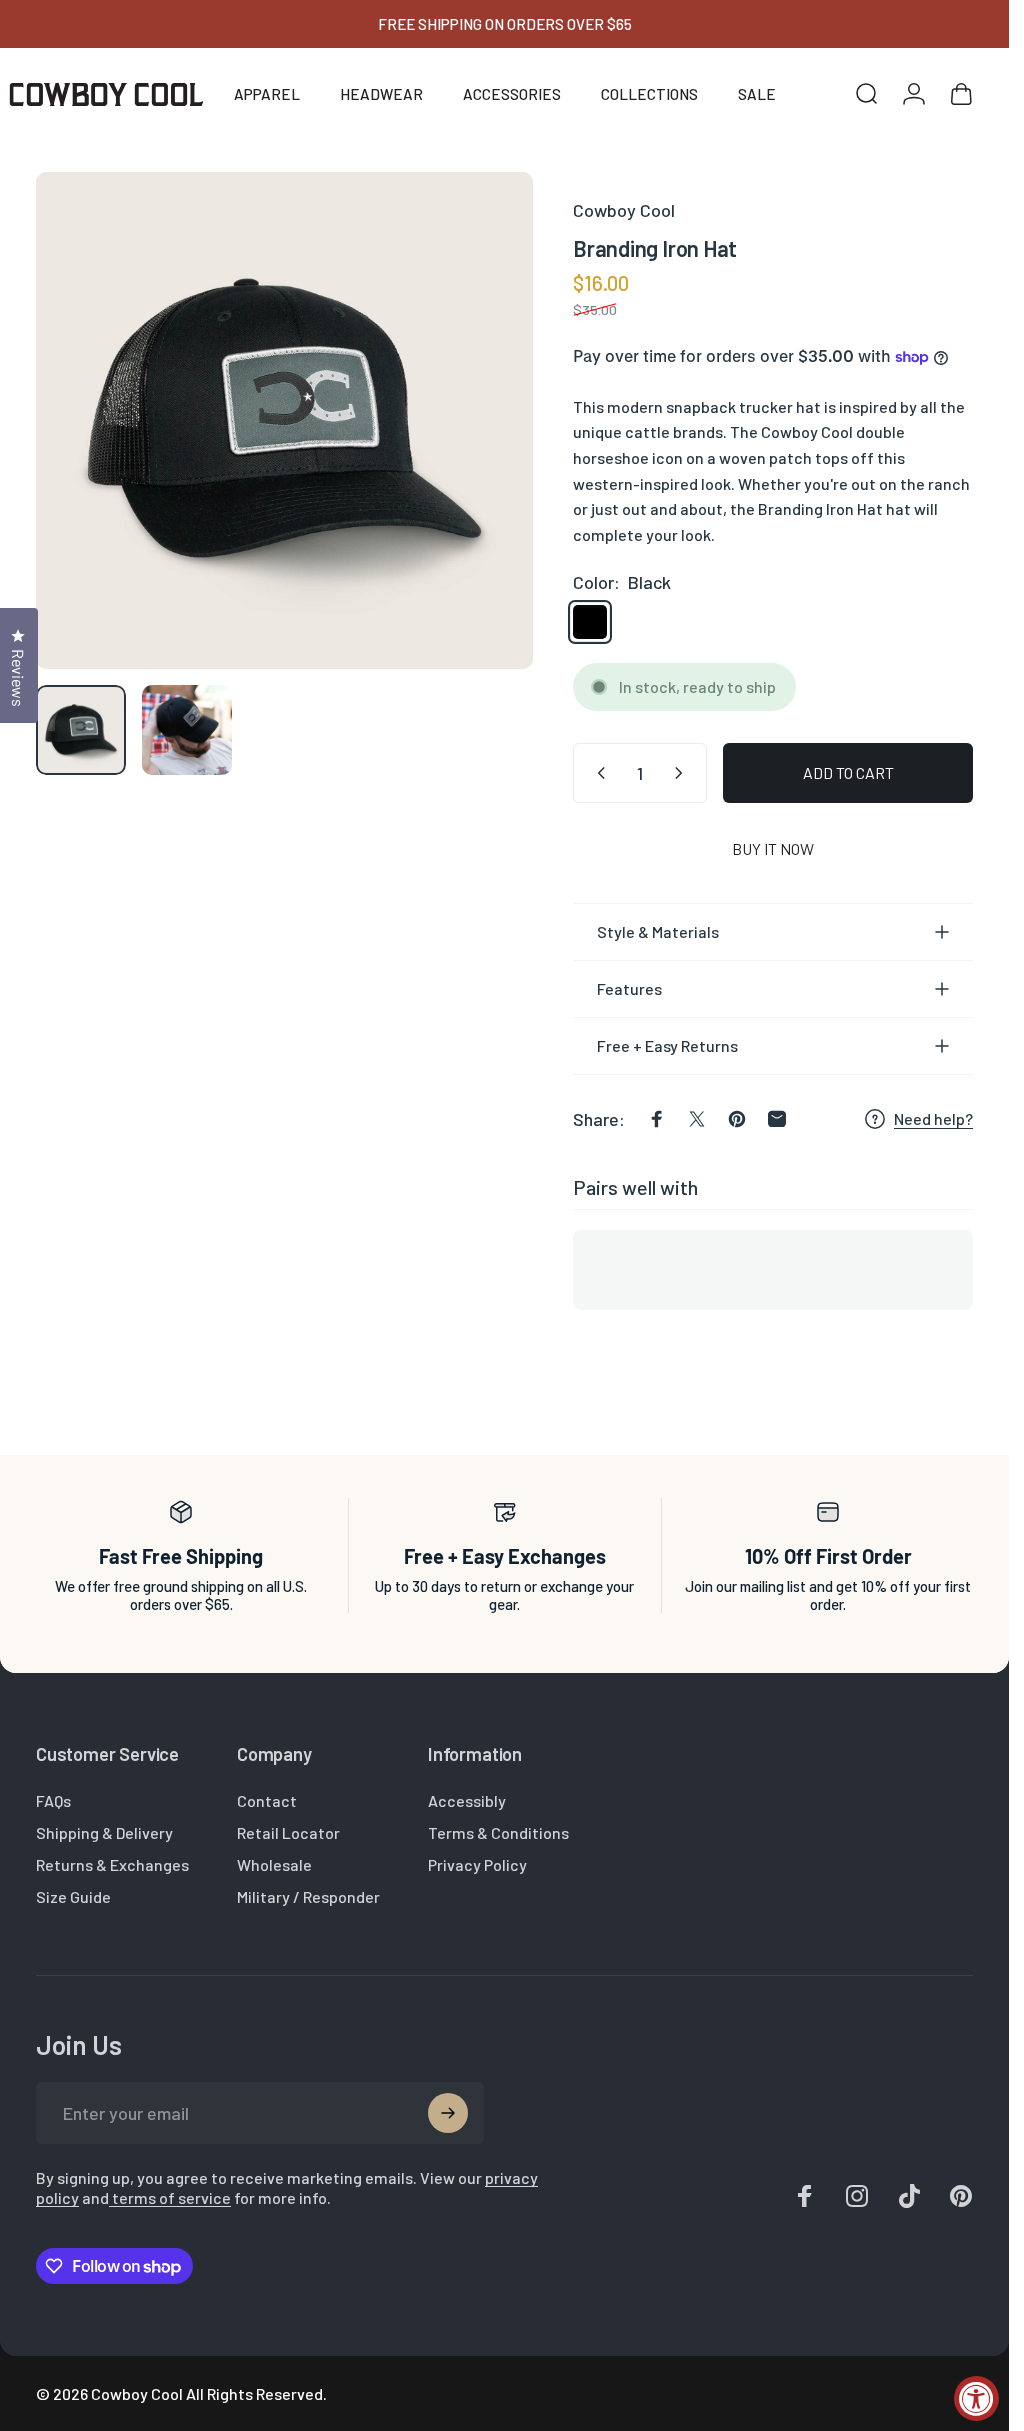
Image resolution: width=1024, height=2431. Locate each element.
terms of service (170, 2197)
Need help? (933, 1118)
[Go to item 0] (81, 730)
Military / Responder (308, 1896)
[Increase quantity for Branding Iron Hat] (683, 773)
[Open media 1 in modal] (284, 420)
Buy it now (773, 848)
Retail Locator (288, 1832)
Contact (267, 1800)
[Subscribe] (448, 2113)
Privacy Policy (477, 1864)
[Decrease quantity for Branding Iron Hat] (597, 773)
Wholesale (274, 1864)
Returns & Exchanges (112, 1864)
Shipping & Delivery (104, 1832)
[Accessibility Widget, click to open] (976, 2398)
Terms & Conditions (498, 1832)
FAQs (53, 1800)
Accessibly (467, 1800)
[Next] (485, 453)
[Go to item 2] (187, 730)
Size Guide (73, 1896)
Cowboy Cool (624, 210)
